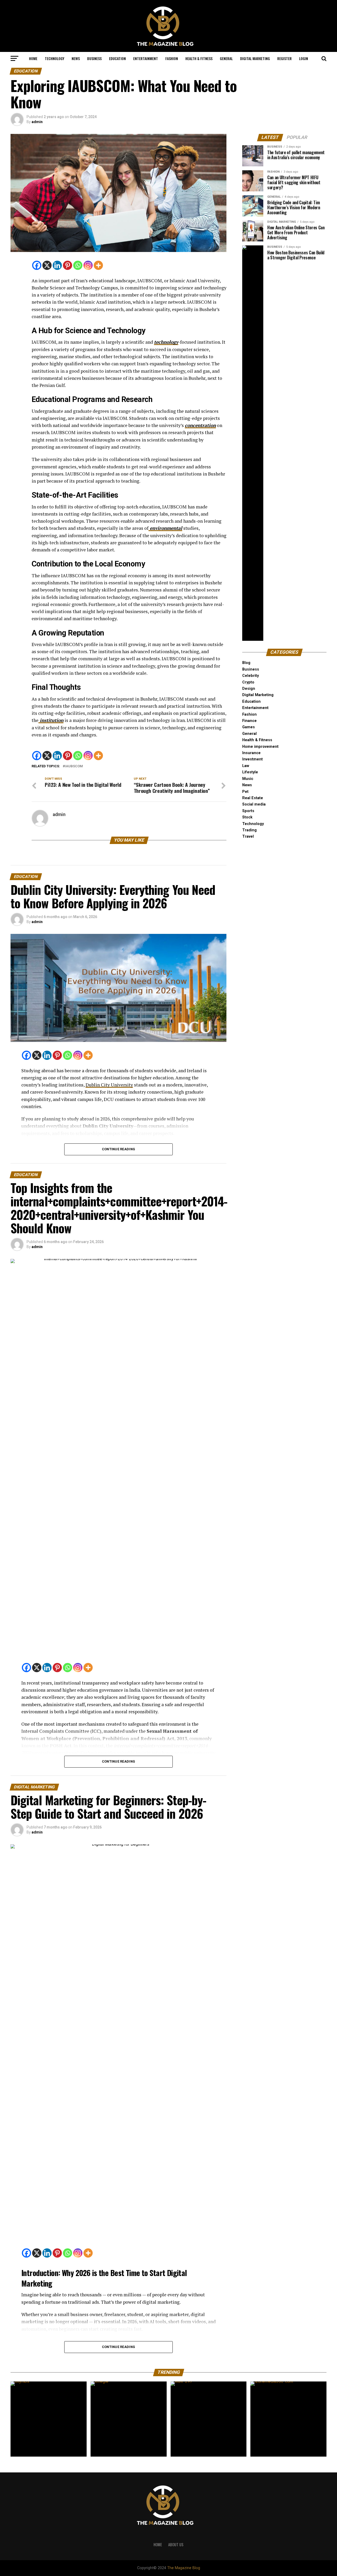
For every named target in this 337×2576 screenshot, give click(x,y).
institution (51, 720)
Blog (246, 663)
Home (33, 58)
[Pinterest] (68, 265)
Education (117, 58)
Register (284, 58)
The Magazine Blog (184, 2568)
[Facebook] (37, 265)
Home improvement (260, 747)
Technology (54, 58)
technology (166, 342)
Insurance (251, 753)
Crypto (248, 682)
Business (94, 58)
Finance (249, 721)
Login (304, 58)
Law (246, 766)
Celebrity (251, 676)
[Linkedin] (57, 265)
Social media (254, 804)
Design (249, 689)
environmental (165, 528)
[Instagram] (88, 265)
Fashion (172, 58)
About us (176, 2545)
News (76, 58)
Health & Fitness (199, 58)
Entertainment (146, 58)
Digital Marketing (255, 58)
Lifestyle (250, 772)
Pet (245, 792)
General (226, 58)
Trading (249, 830)
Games (249, 727)
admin (37, 122)
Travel (248, 836)
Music (248, 779)
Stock (247, 817)
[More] (98, 265)
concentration (200, 425)
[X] (47, 265)
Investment (252, 759)
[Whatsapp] (78, 265)
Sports (248, 811)
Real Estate (253, 798)
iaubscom (74, 766)
